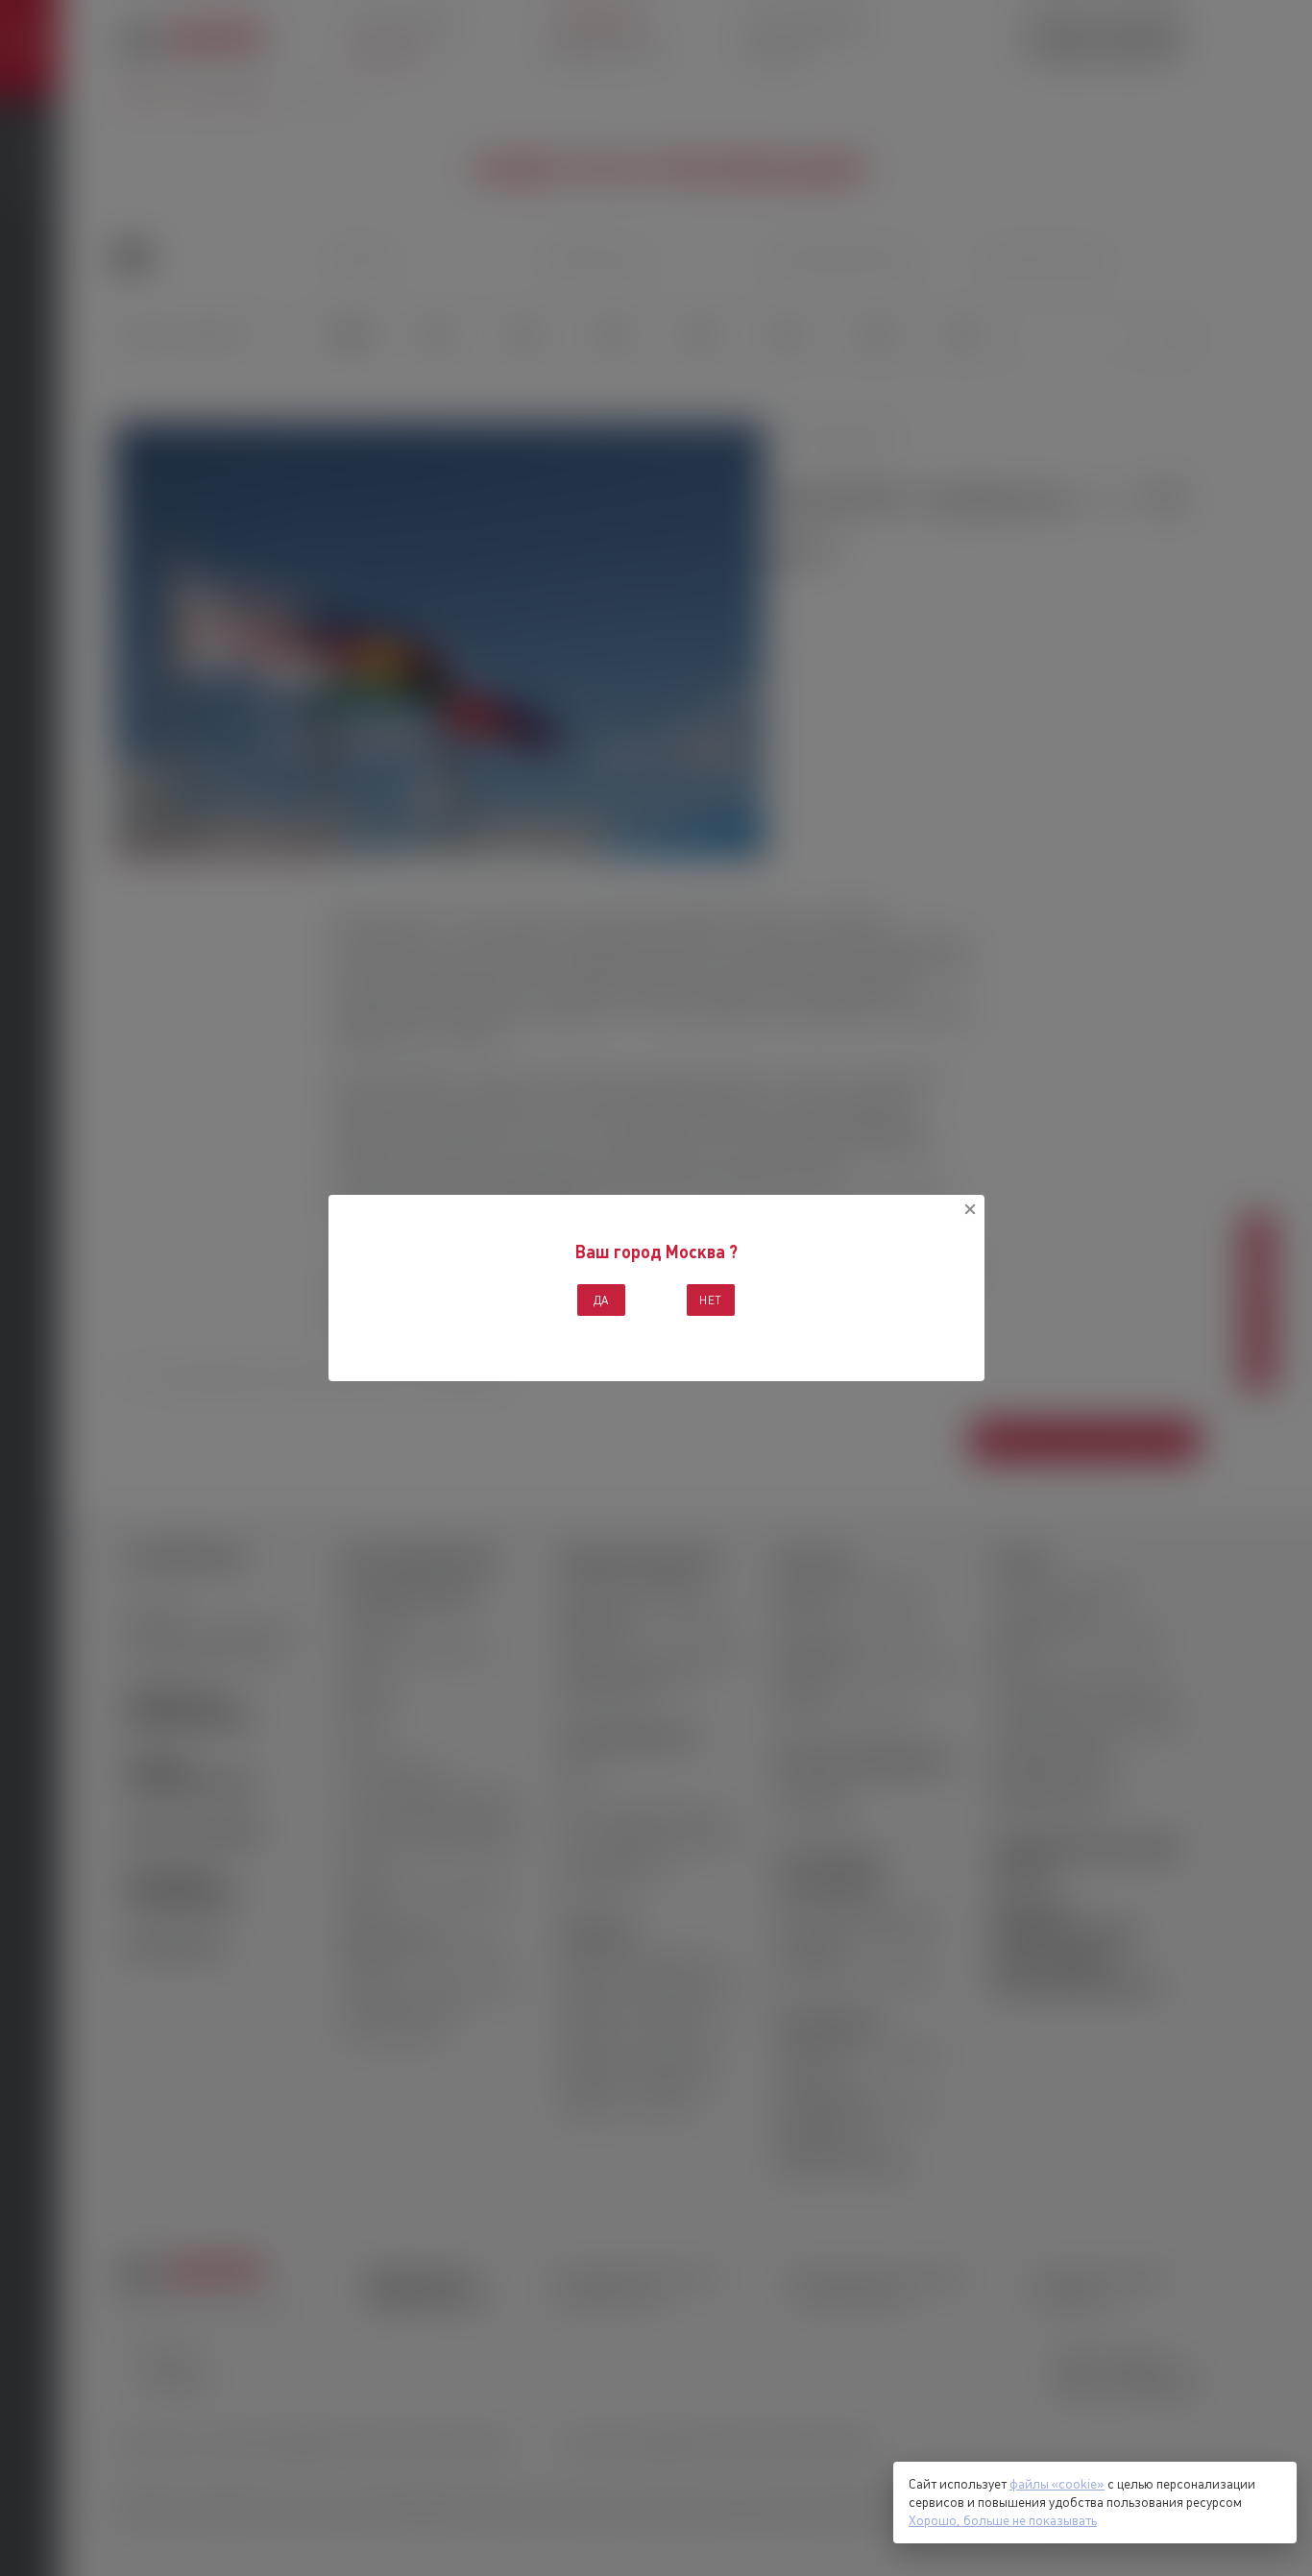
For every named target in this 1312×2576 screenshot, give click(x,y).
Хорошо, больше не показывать (1003, 2520)
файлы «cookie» (1057, 2484)
